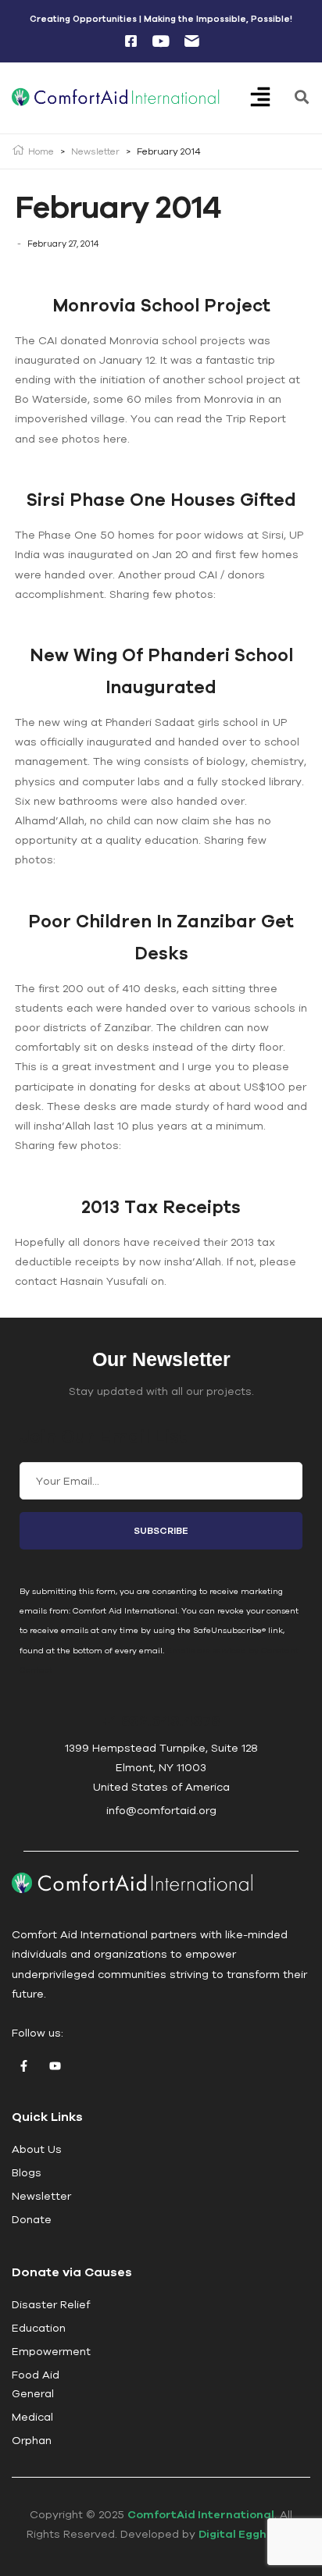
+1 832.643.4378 (161, 1720)
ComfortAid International (201, 2514)
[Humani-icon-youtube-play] (161, 41)
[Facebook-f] (23, 2065)
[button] (271, 98)
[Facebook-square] (131, 41)
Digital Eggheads (247, 2534)
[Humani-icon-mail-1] (191, 41)
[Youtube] (55, 2065)
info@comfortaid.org (161, 1810)
